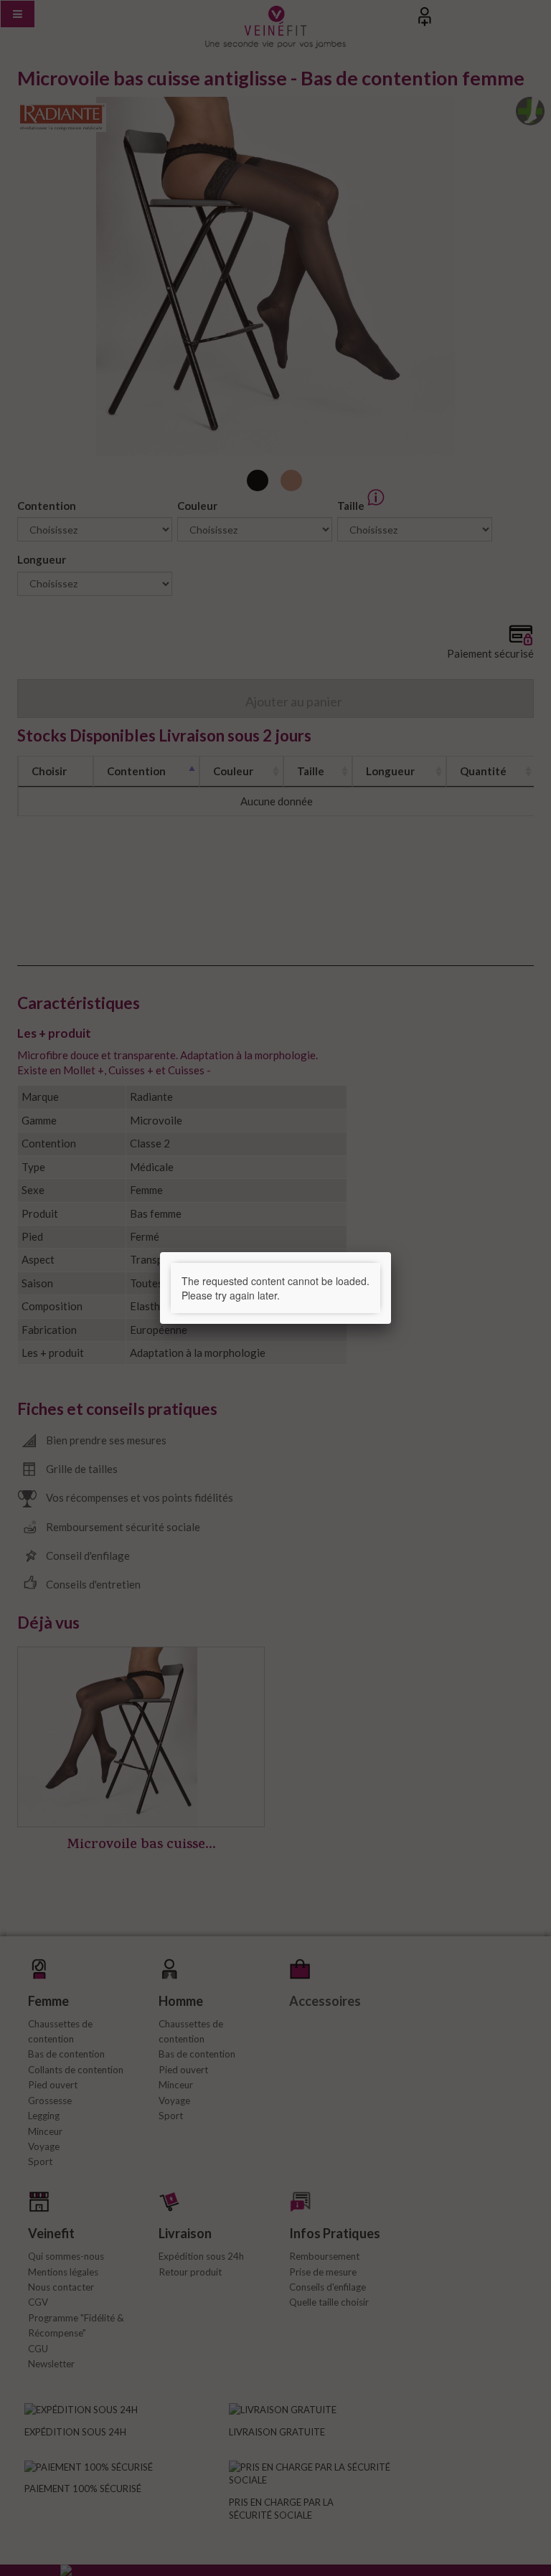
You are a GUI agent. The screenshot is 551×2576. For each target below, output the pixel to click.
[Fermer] (391, 1252)
